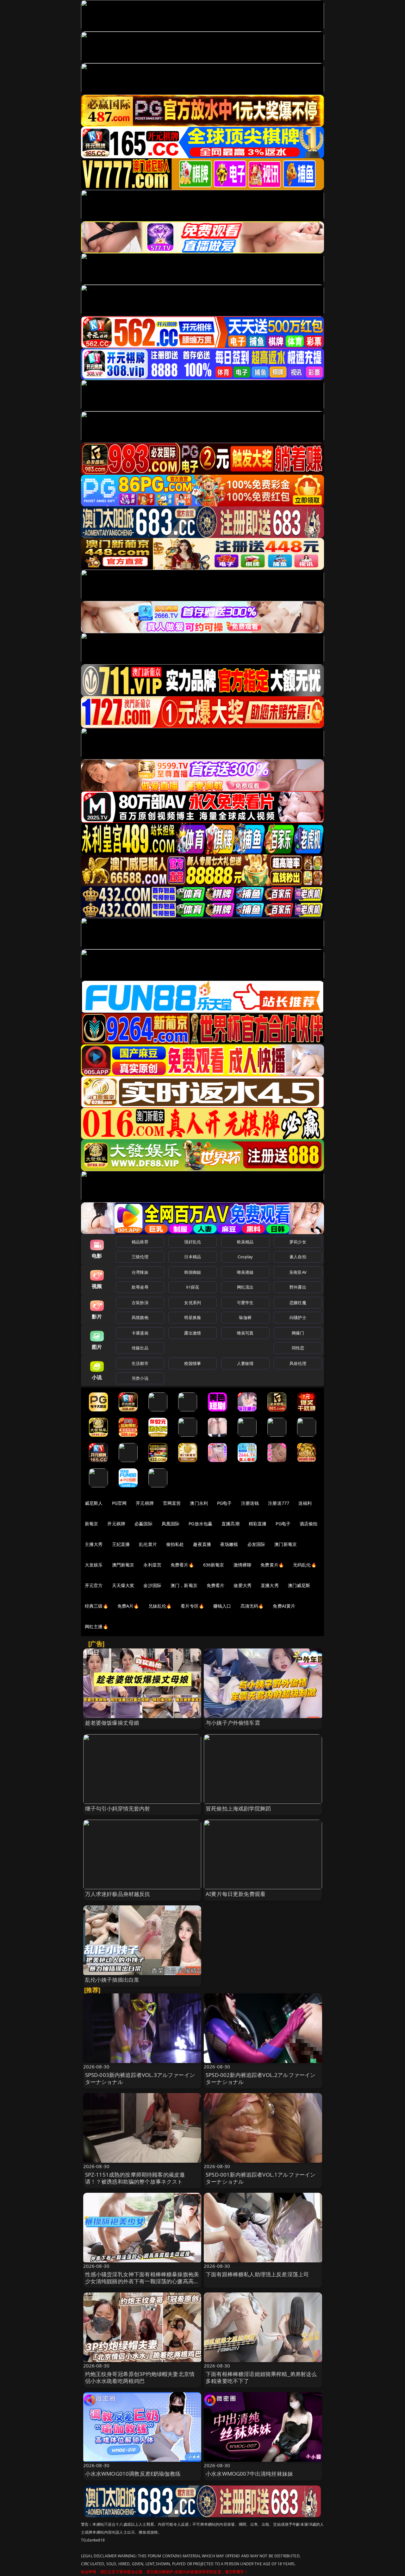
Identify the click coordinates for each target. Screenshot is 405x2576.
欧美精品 (245, 1242)
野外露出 (298, 1287)
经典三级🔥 (97, 1606)
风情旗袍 (140, 1317)
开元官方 (94, 1585)
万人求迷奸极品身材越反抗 (118, 1894)
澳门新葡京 (286, 1544)
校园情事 (193, 1363)
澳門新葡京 (123, 1565)
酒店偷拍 (309, 1524)
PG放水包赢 (200, 1524)
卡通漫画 (140, 1333)
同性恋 (298, 1348)
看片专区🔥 (192, 1606)
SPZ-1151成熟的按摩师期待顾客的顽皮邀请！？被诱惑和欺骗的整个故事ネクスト (135, 2178)
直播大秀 (270, 1585)
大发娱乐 (94, 1565)
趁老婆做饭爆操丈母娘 (112, 1723)
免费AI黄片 (284, 1606)
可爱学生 (245, 1303)
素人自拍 (298, 1257)
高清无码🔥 (252, 1606)
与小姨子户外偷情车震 (233, 1723)
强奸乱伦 (193, 1242)
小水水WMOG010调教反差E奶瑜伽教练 (133, 2474)
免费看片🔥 (182, 1565)
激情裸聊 (243, 1565)
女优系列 (193, 1303)
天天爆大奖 (123, 1585)
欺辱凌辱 (140, 1287)
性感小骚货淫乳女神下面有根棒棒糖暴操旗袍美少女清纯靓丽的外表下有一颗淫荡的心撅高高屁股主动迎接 (142, 2281)
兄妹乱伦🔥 (160, 1606)
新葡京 (91, 1524)
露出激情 (193, 1333)
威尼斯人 (94, 1503)
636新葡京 (214, 1565)
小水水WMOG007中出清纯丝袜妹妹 (249, 2474)
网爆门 (298, 1333)
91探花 (193, 1287)
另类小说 (140, 1378)
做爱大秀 (243, 1585)
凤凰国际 (171, 1524)
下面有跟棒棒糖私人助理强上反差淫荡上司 (257, 2274)
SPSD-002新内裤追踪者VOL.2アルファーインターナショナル (261, 2078)
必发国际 (256, 1544)
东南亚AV (298, 1272)
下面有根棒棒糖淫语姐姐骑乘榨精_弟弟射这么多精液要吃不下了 (261, 2377)
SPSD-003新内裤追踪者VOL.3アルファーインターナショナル (140, 2078)
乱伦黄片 (148, 1544)
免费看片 (216, 1585)
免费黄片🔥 (272, 1565)
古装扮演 (140, 1303)
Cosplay (245, 1257)
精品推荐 (140, 1242)
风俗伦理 (298, 1363)
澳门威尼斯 (299, 1585)
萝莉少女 (298, 1242)
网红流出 (245, 1287)
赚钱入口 (222, 1606)
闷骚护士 (298, 1317)
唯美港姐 (245, 1272)
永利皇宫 (152, 1565)
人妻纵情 (245, 1363)
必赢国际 (143, 1524)
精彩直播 (258, 1524)
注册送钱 (250, 1503)
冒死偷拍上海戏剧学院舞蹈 (238, 1808)
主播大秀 (94, 1544)
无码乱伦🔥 (305, 1565)
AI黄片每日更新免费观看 (236, 1894)
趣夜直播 (202, 1544)
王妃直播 (121, 1544)
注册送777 (279, 1503)
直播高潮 (231, 1524)
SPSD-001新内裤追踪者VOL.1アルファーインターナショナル (261, 2178)
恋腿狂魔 (298, 1303)
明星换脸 (193, 1317)
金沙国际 (152, 1585)
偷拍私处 (175, 1544)
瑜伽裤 (245, 1317)
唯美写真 (245, 1333)
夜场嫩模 (229, 1544)
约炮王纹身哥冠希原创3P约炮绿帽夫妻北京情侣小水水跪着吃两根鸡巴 (140, 2377)
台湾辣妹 (140, 1272)
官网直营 (172, 1503)
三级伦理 (140, 1257)
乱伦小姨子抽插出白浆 (112, 1980)
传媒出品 (140, 1348)
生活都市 (140, 1363)
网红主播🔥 (97, 1626)
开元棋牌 (145, 1503)
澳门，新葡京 (184, 1585)
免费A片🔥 (128, 1606)
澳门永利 (199, 1503)
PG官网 (119, 1503)
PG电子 (224, 1503)
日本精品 (193, 1257)
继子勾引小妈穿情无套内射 (118, 1808)
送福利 (305, 1503)
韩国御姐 (193, 1272)
